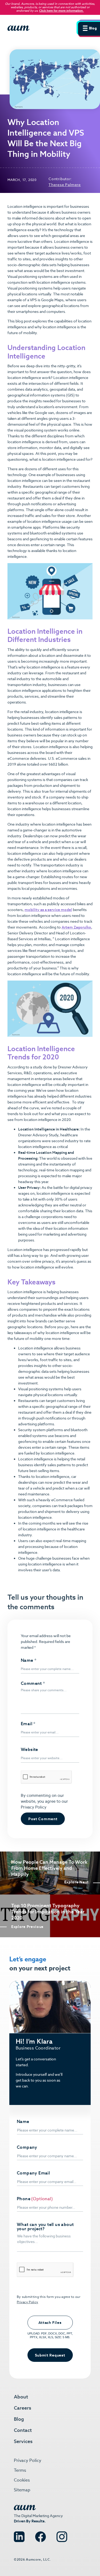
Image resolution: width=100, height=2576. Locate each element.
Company (27, 2147)
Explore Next (77, 1882)
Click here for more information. (61, 11)
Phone (24, 2199)
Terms (20, 2470)
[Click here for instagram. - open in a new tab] (62, 2534)
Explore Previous (27, 1927)
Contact (23, 2430)
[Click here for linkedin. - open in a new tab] (19, 2534)
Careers (23, 2408)
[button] (88, 28)
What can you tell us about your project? (45, 2227)
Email (28, 1724)
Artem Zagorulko (76, 927)
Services (23, 2441)
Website (29, 1750)
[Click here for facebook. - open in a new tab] (41, 2534)
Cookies (22, 2480)
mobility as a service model (48, 910)
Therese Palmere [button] (65, 185)
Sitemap (22, 2490)
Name (29, 1660)
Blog (19, 2419)
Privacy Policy (34, 1807)
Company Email (33, 2173)
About (21, 2397)
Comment (33, 1684)
